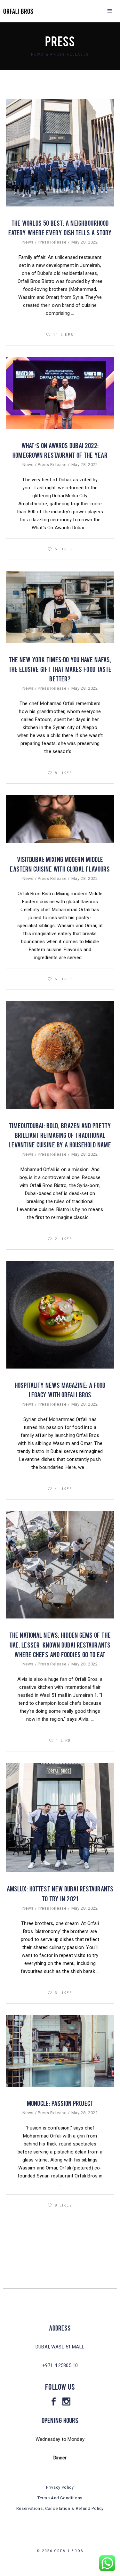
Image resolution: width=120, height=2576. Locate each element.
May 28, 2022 (85, 242)
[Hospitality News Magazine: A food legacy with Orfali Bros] (60, 1315)
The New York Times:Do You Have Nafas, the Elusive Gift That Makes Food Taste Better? (60, 669)
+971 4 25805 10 (60, 2365)
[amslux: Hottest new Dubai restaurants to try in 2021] (60, 1818)
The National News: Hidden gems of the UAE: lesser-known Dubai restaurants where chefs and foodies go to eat (60, 1644)
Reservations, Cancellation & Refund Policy (60, 2508)
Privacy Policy (60, 2487)
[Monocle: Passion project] (60, 2051)
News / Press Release (44, 242)
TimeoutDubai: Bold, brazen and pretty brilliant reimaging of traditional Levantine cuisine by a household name (60, 1135)
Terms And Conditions (60, 2498)
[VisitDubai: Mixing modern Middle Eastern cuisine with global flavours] (60, 819)
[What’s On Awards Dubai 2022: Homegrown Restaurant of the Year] (60, 393)
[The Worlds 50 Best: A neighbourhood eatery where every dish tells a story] (60, 153)
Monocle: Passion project (60, 2103)
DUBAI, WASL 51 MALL (60, 2347)
